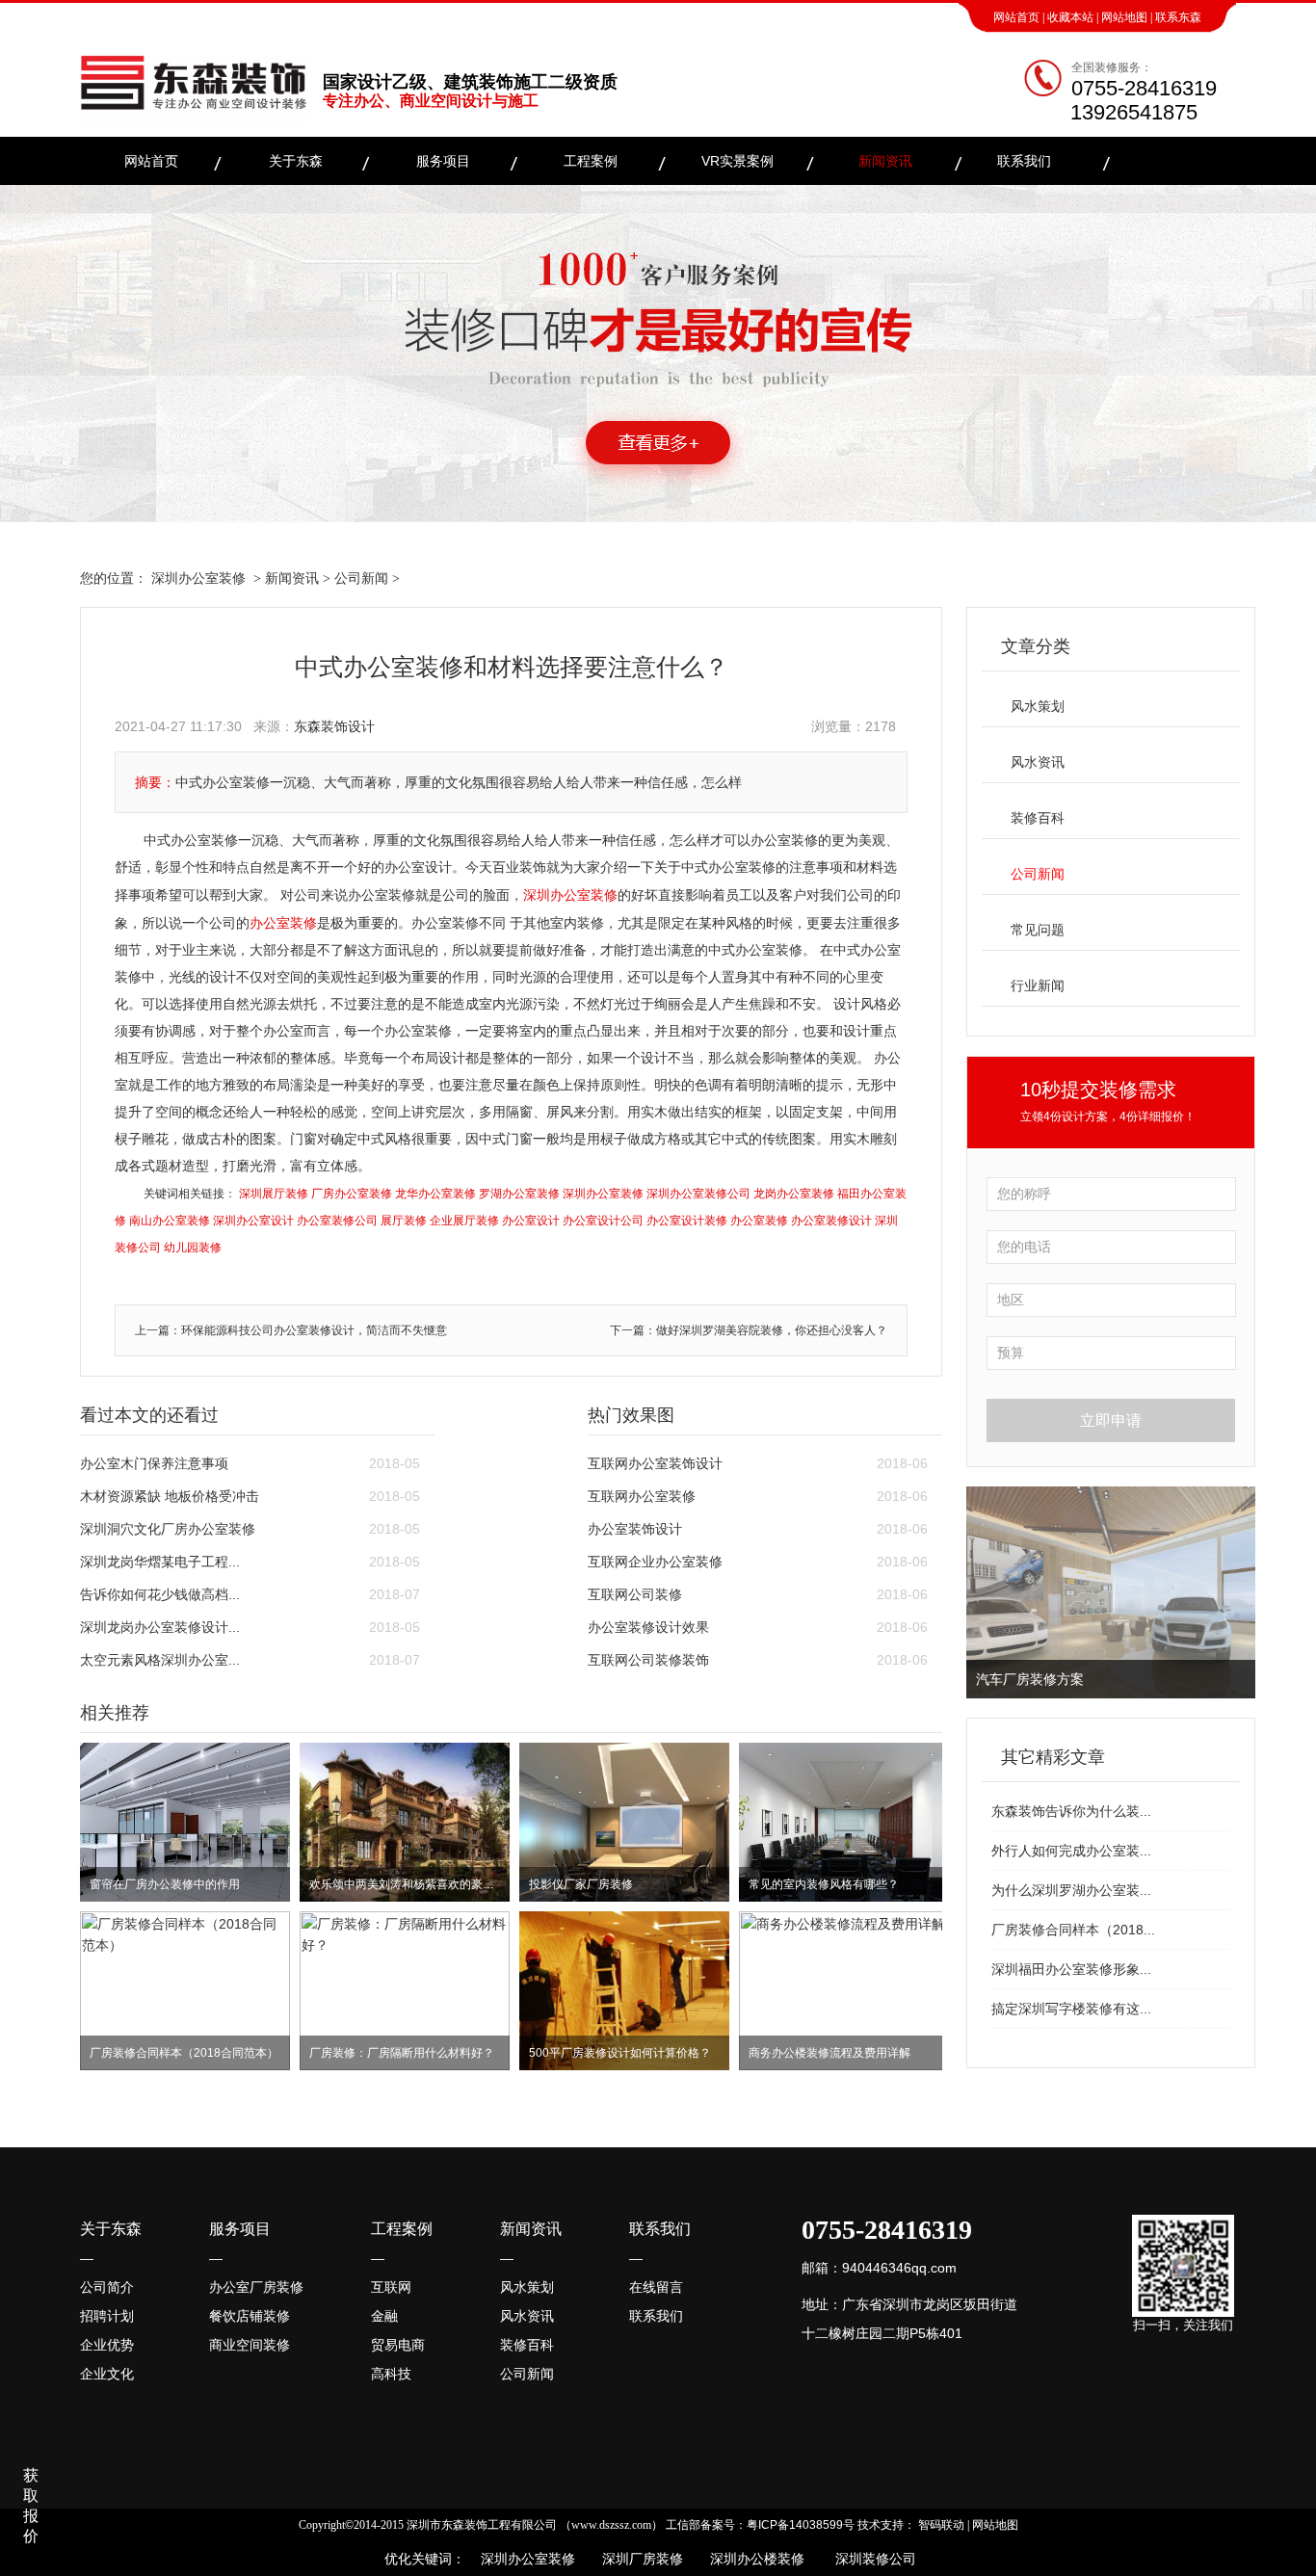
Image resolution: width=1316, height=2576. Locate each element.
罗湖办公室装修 (519, 1194)
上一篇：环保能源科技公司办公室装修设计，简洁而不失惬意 (291, 1330)
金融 (384, 2316)
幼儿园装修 (193, 1248)
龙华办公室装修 (435, 1194)
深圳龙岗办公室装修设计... (160, 1627)
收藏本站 (1070, 17)
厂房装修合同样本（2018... (1073, 1930)
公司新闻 (361, 578)
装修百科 (1038, 818)
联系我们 (1024, 161)
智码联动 (941, 2525)
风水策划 (1038, 706)
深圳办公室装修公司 (698, 1194)
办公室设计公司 (603, 1221)
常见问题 (1038, 930)
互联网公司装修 (635, 1594)
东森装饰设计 (334, 726)
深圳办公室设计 (253, 1221)
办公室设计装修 (687, 1221)
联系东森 (1178, 17)
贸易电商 (398, 2345)
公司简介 (107, 2287)
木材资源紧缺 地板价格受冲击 (170, 1496)
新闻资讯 (885, 161)
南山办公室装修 (170, 1221)
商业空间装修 (250, 2345)
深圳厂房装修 (637, 2559)
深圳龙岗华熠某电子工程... (160, 1562)
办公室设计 (531, 1221)
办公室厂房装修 (256, 2287)
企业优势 (107, 2345)
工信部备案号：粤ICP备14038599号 (760, 2525)
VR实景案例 (737, 161)
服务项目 (443, 161)
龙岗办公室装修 (794, 1194)
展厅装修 (404, 1221)
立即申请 (1111, 1420)
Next (1237, 1592)
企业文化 (107, 2374)
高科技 (391, 2374)
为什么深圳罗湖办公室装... (1071, 1890)
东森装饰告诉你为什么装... (1071, 1811)
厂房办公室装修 (352, 1194)
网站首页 (1016, 17)
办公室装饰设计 (635, 1529)
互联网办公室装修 (642, 1496)
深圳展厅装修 (274, 1194)
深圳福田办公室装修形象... (1071, 1969)
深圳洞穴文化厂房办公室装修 (168, 1529)
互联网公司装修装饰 (648, 1660)
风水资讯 (1038, 762)
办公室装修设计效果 (648, 1627)
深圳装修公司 (872, 2559)
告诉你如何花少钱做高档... (160, 1594)
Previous (985, 1592)
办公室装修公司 (337, 1221)
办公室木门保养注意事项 (154, 1463)
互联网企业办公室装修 (655, 1562)
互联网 (391, 2287)
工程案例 (591, 161)
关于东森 (296, 161)
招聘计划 (107, 2316)
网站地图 (1124, 17)
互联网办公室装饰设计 (655, 1463)
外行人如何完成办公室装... (1071, 1851)
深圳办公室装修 (198, 578)
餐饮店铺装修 (250, 2316)
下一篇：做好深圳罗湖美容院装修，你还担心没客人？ (749, 1330)
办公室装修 (283, 923)
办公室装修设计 (831, 1221)
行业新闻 (1038, 986)
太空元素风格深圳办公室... (160, 1660)
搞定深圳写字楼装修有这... (1071, 2009)
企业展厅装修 (464, 1221)
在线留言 (656, 2287)
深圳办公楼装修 (753, 2559)
